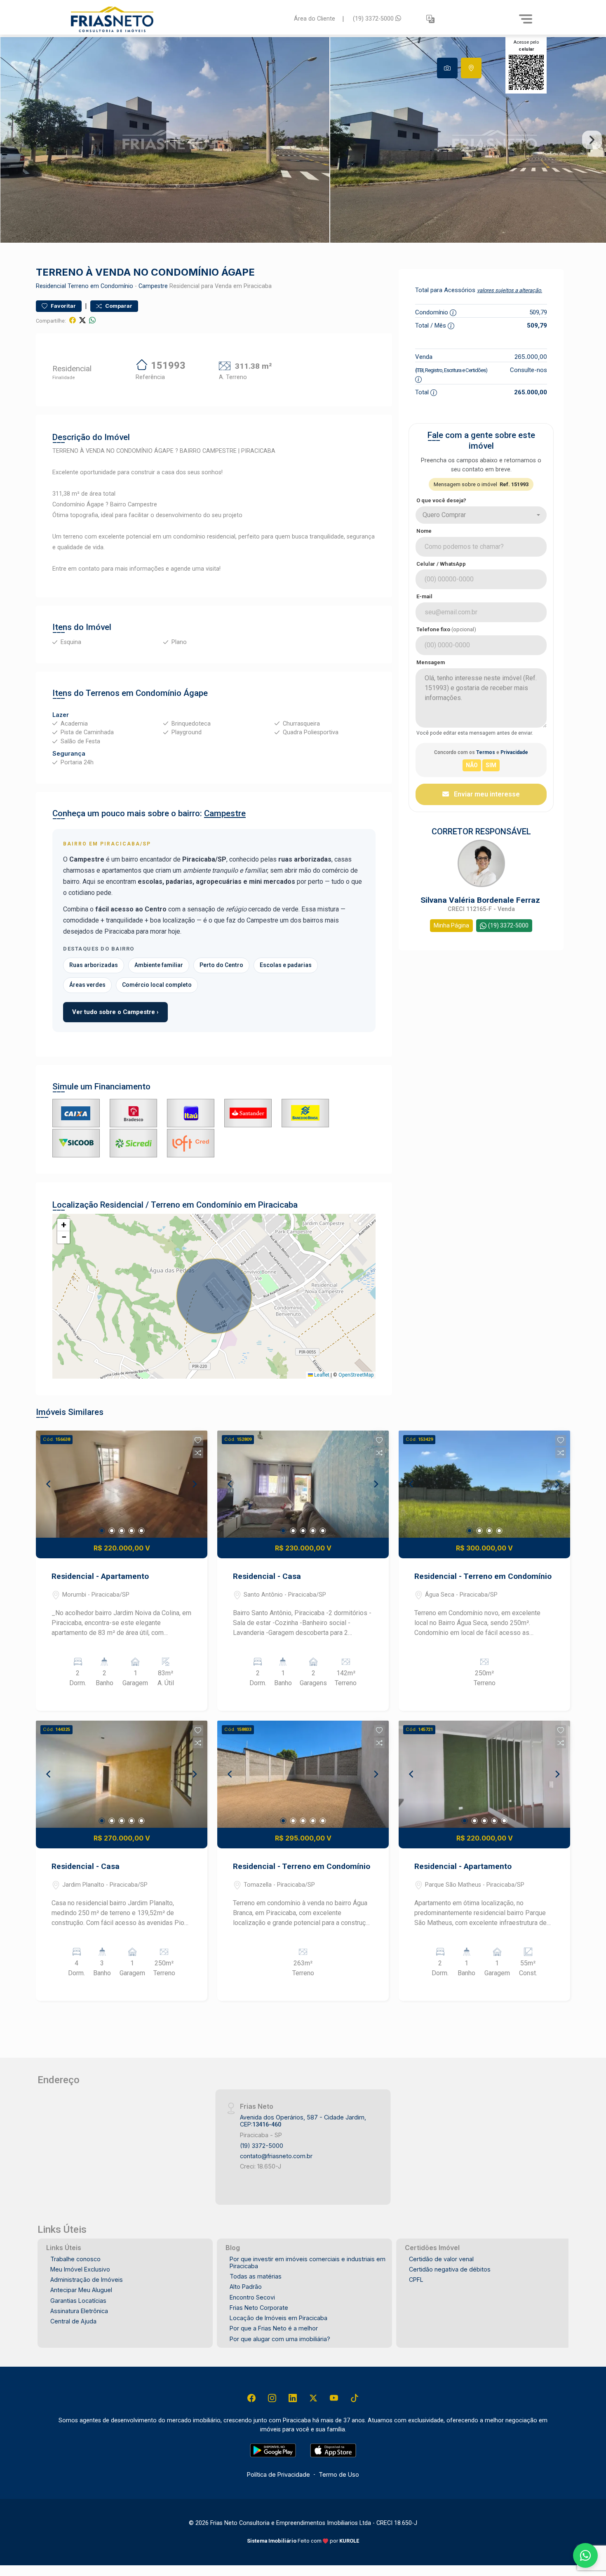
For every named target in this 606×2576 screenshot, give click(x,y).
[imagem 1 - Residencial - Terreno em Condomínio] (484, 1484)
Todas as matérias (256, 2276)
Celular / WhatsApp (441, 564)
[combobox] (481, 515)
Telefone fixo (446, 629)
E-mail (424, 596)
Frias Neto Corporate (259, 2308)
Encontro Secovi (252, 2297)
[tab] (447, 68)
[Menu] (526, 19)
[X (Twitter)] (313, 2398)
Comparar (118, 306)
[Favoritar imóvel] (198, 1440)
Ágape (196, 693)
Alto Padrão (246, 2287)
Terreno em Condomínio (100, 286)
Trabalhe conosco (75, 2259)
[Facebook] (251, 2398)
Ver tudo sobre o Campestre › (115, 1012)
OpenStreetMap (356, 1375)
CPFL (416, 2280)
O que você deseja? (441, 500)
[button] (430, 19)
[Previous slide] (14, 140)
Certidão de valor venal (441, 2259)
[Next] (194, 1484)
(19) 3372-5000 (374, 19)
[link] (177, 19)
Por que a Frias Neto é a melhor (274, 2328)
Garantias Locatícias (78, 2301)
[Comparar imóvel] (198, 1453)
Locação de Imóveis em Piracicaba (278, 2318)
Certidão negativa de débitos (450, 2269)
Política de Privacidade (278, 2474)
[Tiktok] (355, 2398)
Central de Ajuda (73, 2321)
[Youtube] (334, 2398)
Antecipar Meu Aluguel (81, 2290)
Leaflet (321, 1375)
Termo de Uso (339, 2474)
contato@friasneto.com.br (276, 2156)
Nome (424, 531)
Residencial (51, 286)
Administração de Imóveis (87, 2280)
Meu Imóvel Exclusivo (80, 2269)
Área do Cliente (315, 19)
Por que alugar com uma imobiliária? (280, 2339)
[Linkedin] (293, 2398)
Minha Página (451, 925)
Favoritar (63, 306)
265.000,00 (531, 357)
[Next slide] (592, 140)
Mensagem (431, 662)
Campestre (153, 286)
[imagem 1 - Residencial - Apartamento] (122, 1484)
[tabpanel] (303, 140)
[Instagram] (272, 2398)
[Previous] (49, 1484)
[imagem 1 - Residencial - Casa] (303, 1484)
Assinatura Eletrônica (79, 2311)
